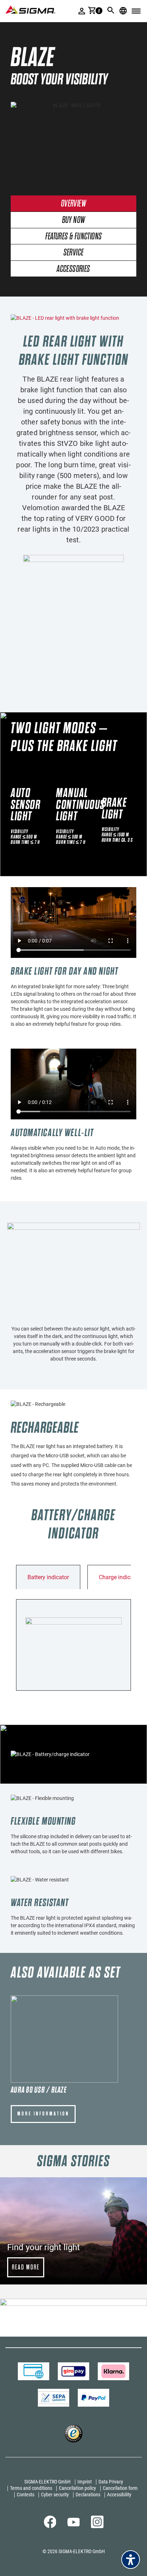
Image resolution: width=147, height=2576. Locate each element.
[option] (73, 141)
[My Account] (82, 11)
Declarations (88, 2495)
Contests (26, 2495)
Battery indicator (48, 1577)
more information (43, 2114)
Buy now (74, 220)
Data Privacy (111, 2482)
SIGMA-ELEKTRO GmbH (47, 2482)
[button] (73, 2231)
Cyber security (55, 2495)
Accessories (73, 269)
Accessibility (119, 2495)
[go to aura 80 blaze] (64, 2039)
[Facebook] (50, 2526)
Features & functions (74, 237)
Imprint (85, 2482)
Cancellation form (120, 2488)
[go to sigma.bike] (30, 9)
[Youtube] (74, 2525)
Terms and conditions (31, 2488)
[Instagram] (97, 2526)
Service (74, 253)
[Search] (111, 10)
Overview (73, 204)
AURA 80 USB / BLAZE (39, 2090)
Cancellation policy (77, 2488)
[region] (73, 2231)
